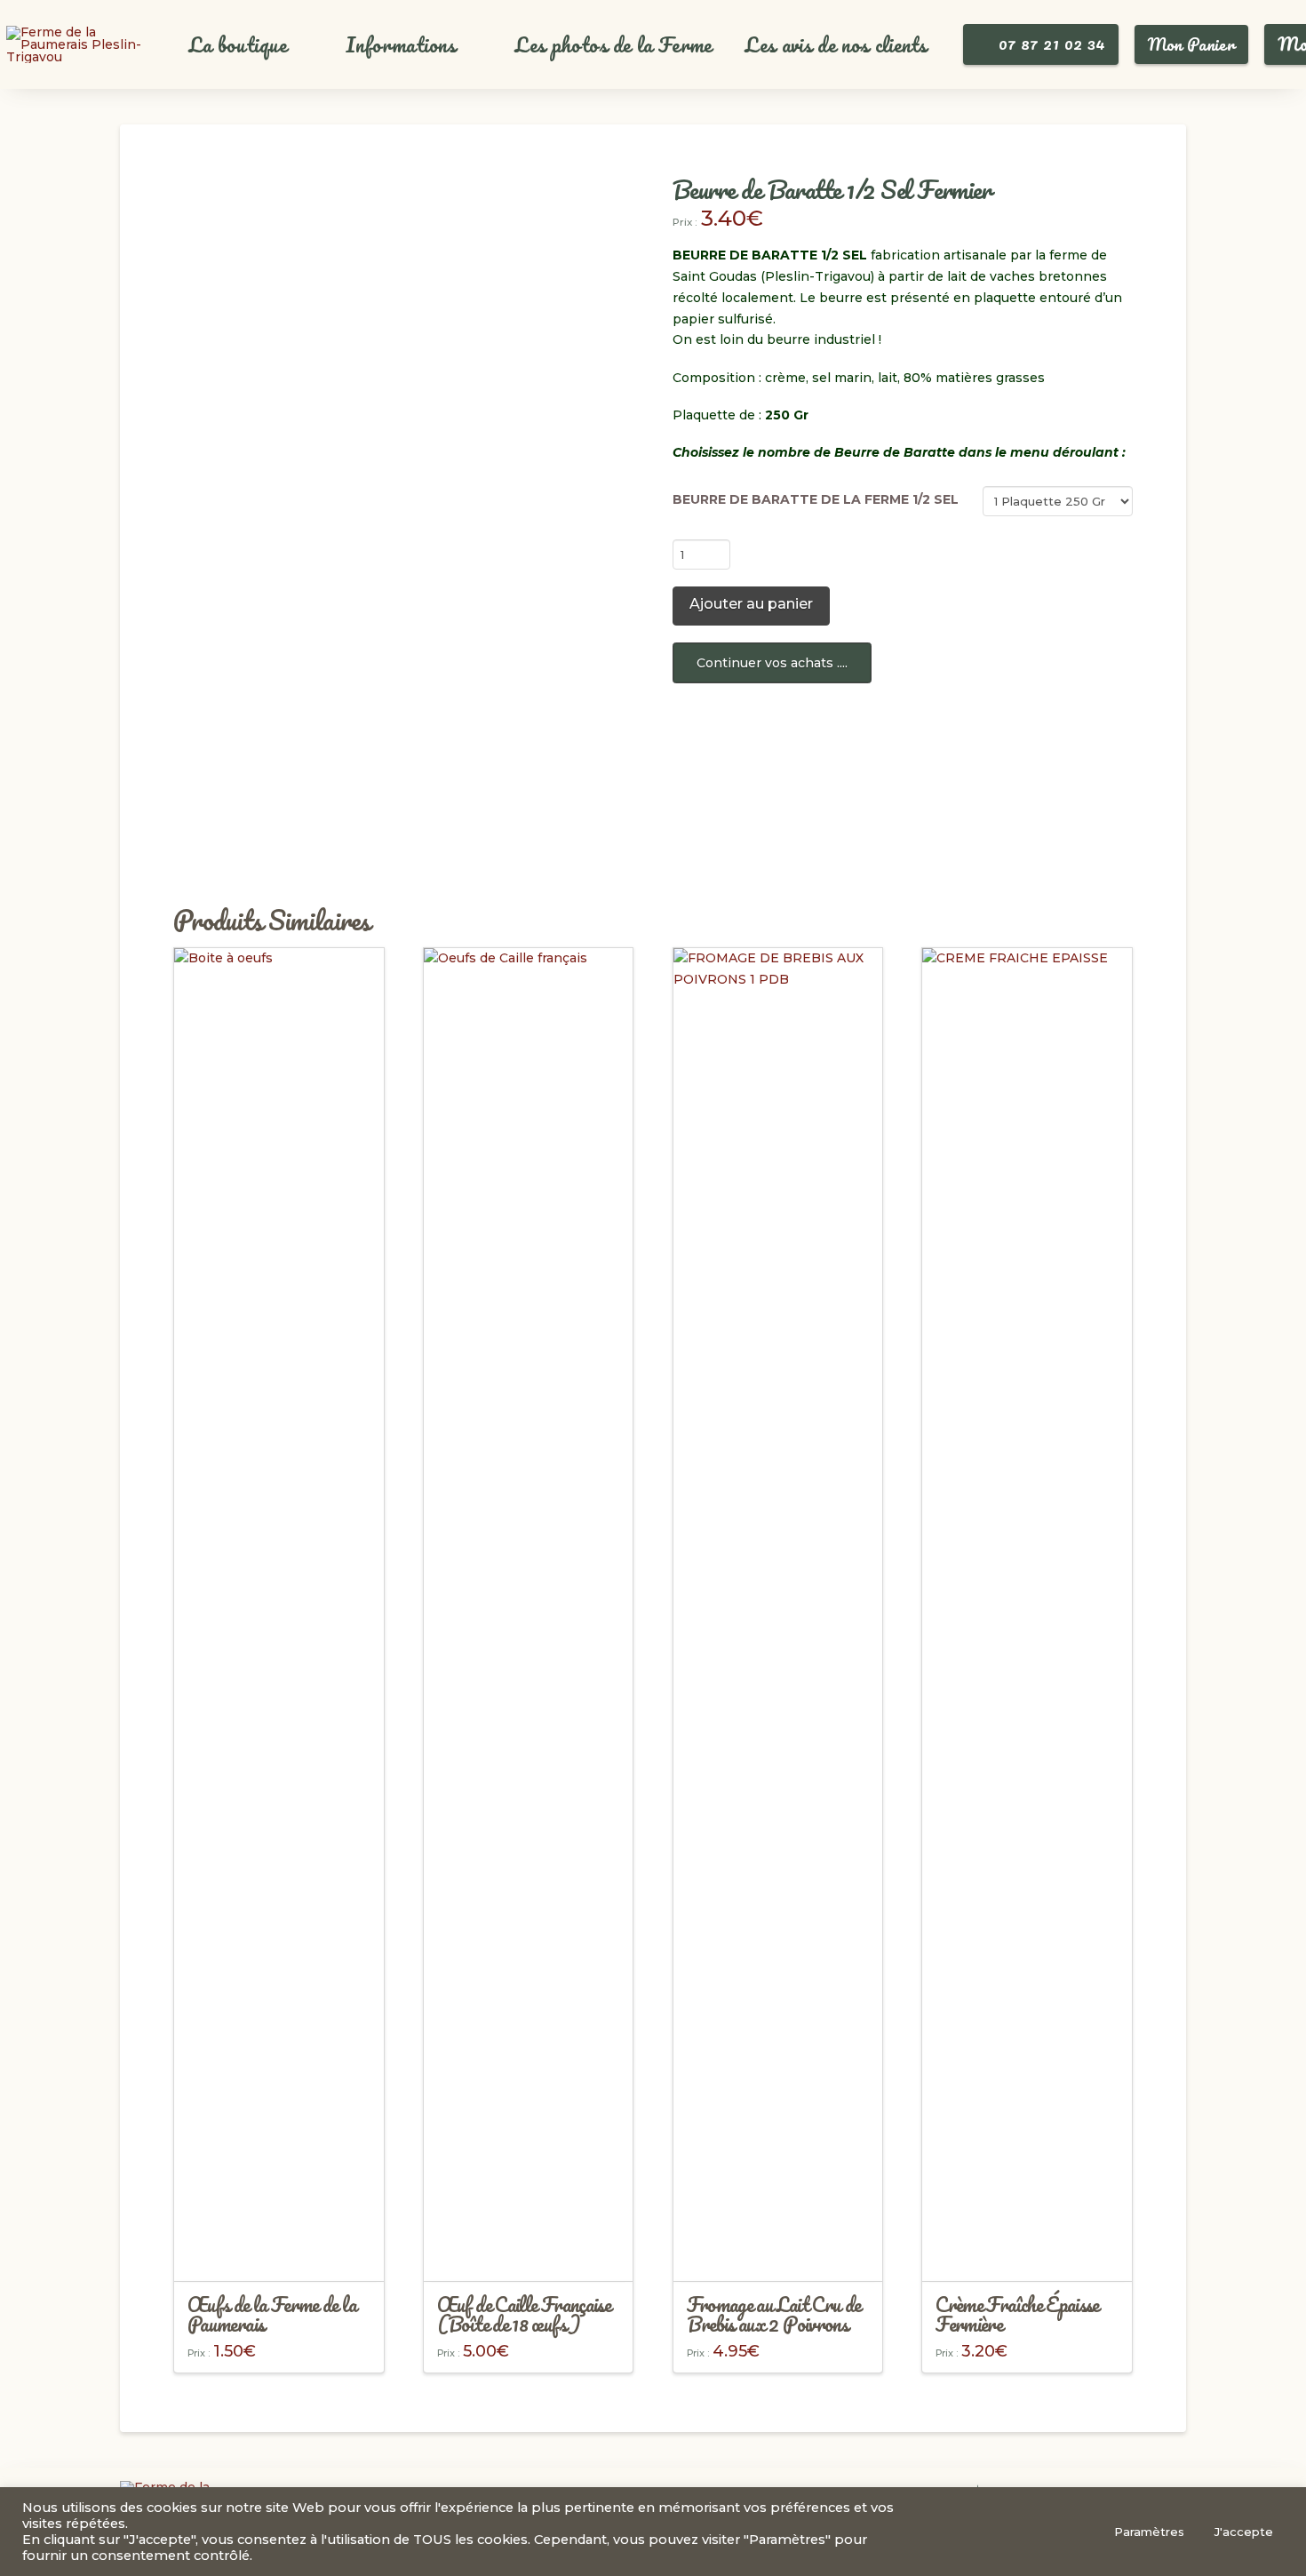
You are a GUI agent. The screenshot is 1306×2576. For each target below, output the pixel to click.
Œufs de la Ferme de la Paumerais (272, 2314)
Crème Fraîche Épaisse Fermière (1017, 2314)
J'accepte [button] (1244, 2532)
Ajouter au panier (751, 604)
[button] (248, 45)
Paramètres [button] (1149, 2532)
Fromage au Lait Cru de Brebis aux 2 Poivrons (774, 2314)
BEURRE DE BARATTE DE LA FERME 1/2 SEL (816, 499)
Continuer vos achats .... (772, 663)
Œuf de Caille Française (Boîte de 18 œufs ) (524, 2314)
